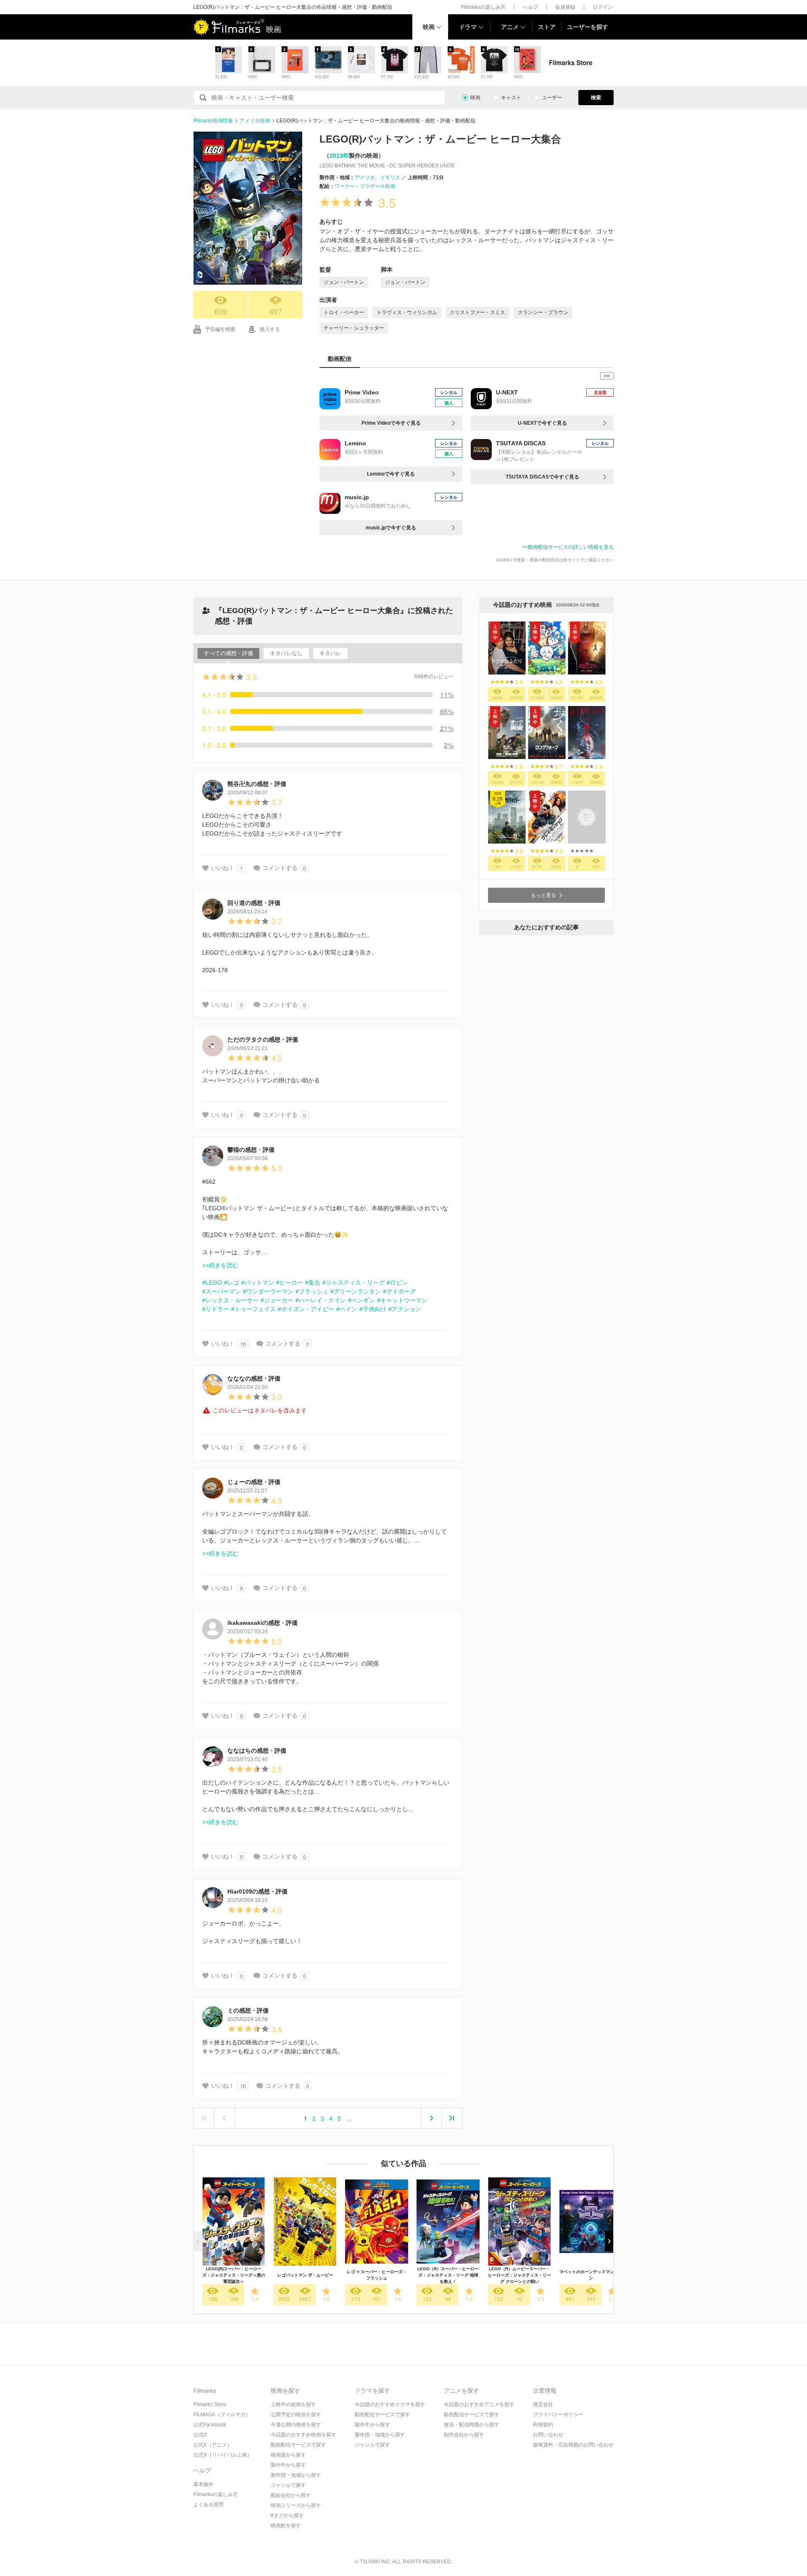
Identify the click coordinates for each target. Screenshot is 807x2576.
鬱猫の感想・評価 (251, 1150)
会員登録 (565, 7)
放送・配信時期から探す (472, 2425)
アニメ (510, 27)
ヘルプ (530, 7)
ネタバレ (330, 653)
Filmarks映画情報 (213, 121)
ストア (547, 27)
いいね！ (223, 868)
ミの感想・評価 (248, 2010)
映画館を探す (286, 2526)
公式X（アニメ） (213, 2445)
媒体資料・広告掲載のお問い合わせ (573, 2445)
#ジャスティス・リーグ (353, 1283)
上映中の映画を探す (293, 2404)
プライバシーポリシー (558, 2415)
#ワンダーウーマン (268, 1291)
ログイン (603, 7)
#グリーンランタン (356, 1291)
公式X (200, 2435)
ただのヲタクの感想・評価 (263, 1039)
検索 (596, 98)
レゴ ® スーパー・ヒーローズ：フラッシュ (377, 2275)
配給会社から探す (291, 2495)
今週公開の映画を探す (296, 2425)
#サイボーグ (399, 1291)
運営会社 (543, 2404)
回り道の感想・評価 (254, 903)
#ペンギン (361, 1300)
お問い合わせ (548, 2435)
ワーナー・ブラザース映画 (365, 186)
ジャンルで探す (288, 2485)
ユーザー (552, 98)
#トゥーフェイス (253, 1309)
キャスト (511, 98)
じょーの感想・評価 (254, 1482)
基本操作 (203, 2484)
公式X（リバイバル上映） (223, 2455)
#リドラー (216, 1309)
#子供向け (373, 1309)
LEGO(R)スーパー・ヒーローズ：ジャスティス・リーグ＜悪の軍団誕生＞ (234, 2275)
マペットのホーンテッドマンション (591, 2275)
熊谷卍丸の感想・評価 (257, 784)
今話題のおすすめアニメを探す (479, 2404)
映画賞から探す (288, 2455)
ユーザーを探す (588, 27)
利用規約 (543, 2425)
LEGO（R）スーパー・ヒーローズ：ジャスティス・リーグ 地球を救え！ (448, 2275)
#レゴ (232, 1283)
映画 (429, 27)
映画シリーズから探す (296, 2505)
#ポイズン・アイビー (306, 1309)
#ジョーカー (277, 1300)
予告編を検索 (220, 329)
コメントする (280, 868)
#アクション (405, 1309)
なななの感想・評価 (254, 1378)
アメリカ (365, 177)
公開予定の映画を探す (296, 2415)
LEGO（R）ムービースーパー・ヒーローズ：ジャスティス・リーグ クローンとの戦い (520, 2275)
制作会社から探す (464, 2435)
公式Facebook (210, 2425)
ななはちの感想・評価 (257, 1751)
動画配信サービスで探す (298, 2445)
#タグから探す (287, 2515)
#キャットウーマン (402, 1300)
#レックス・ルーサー (230, 1300)
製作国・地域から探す (296, 2475)
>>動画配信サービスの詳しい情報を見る (568, 547)
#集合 (313, 1283)
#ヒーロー (290, 1283)
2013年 (339, 156)
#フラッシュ (312, 1291)
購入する (270, 329)
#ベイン (347, 1309)
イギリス (390, 177)
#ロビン (397, 1283)
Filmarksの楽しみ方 (483, 7)
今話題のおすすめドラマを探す (390, 2404)
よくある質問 (208, 2505)
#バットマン (258, 1283)
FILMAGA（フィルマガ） (222, 2415)
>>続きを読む (220, 1265)
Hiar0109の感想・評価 (257, 1891)
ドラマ (468, 27)
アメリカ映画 (255, 121)
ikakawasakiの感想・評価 (262, 1623)
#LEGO (212, 1283)
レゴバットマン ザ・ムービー (305, 2275)
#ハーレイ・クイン (321, 1300)
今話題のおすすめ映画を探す (303, 2435)
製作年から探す (288, 2465)
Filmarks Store (210, 2404)
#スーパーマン (222, 1291)
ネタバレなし (286, 653)
